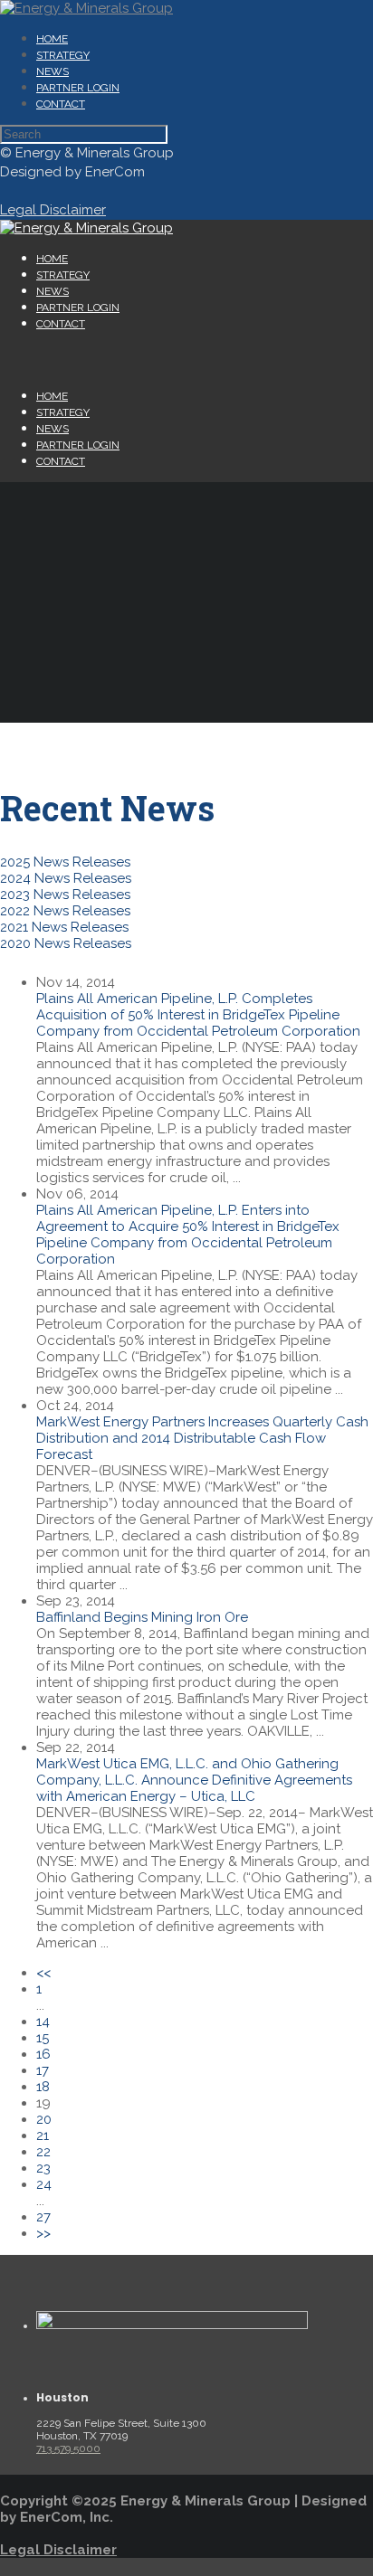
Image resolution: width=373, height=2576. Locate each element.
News (53, 71)
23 (43, 2168)
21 (43, 2136)
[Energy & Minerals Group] (86, 8)
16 (43, 2054)
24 (44, 2184)
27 (43, 2217)
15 (43, 2038)
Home (52, 39)
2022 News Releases (65, 911)
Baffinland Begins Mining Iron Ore (142, 1617)
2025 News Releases (65, 862)
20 (44, 2119)
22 (43, 2152)
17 (43, 2070)
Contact (61, 104)
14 (43, 2022)
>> (43, 2233)
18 (43, 2087)
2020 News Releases (66, 943)
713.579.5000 (68, 2448)
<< (43, 1973)
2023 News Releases (65, 895)
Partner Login (78, 88)
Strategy (63, 55)
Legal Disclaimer (58, 2550)
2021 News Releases (64, 927)
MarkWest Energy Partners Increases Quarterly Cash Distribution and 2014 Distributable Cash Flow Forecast (202, 1438)
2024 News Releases (66, 878)
